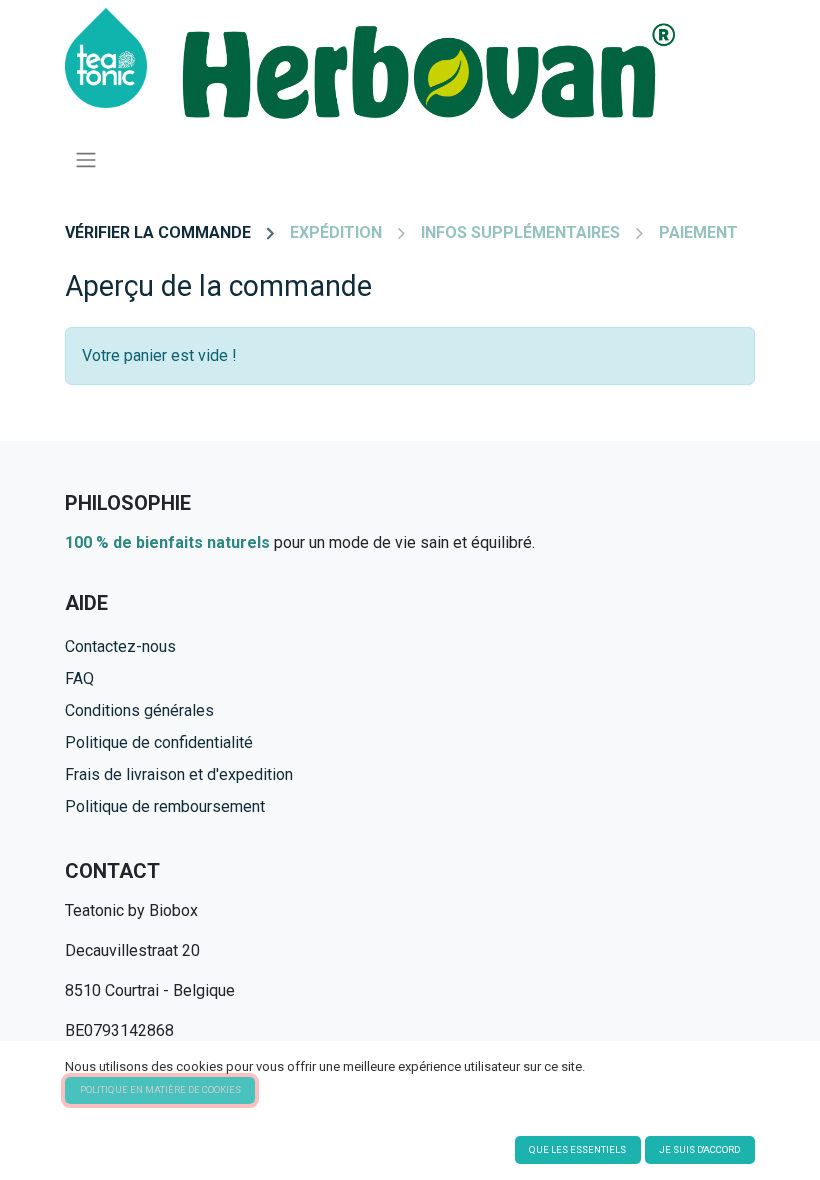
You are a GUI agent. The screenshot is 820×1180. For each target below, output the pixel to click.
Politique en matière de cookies (160, 1089)
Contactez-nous (120, 646)
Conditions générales (139, 710)
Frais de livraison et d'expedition (179, 774)
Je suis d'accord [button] (699, 1149)
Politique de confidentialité (159, 742)
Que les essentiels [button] (577, 1149)
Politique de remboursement (165, 806)
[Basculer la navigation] (86, 159)
